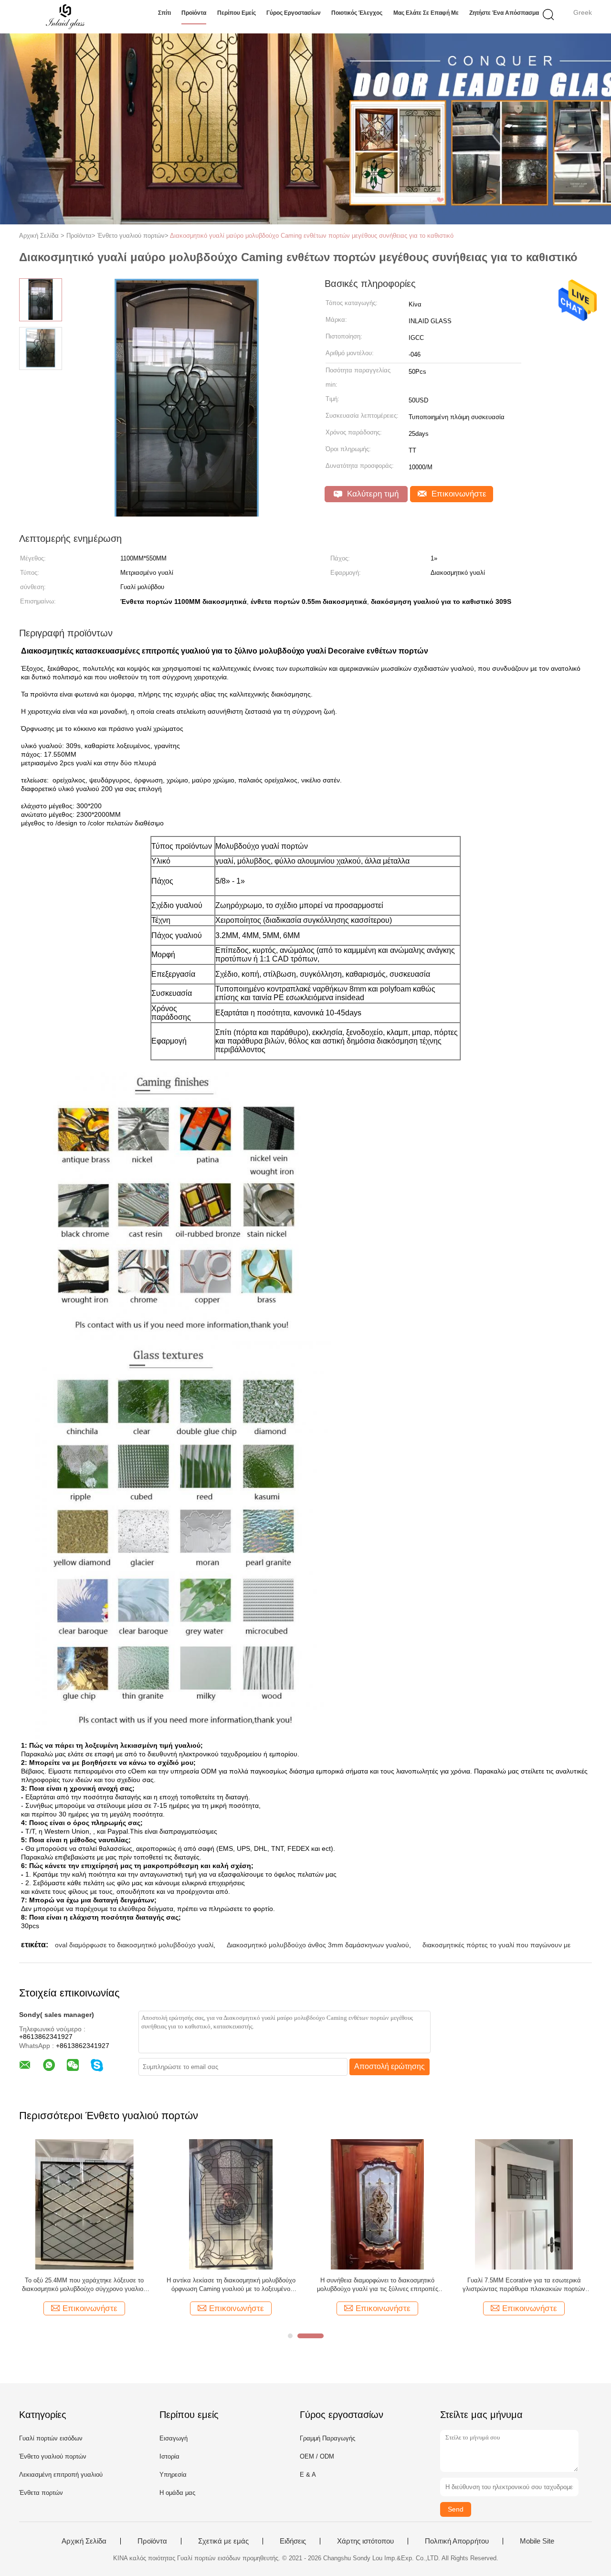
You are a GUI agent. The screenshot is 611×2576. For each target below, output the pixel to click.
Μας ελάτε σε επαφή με (426, 13)
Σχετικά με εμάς (223, 2541)
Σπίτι (164, 13)
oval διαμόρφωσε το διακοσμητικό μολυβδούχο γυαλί (134, 1945)
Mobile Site (537, 2541)
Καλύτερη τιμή (372, 494)
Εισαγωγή (174, 2438)
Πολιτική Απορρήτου (457, 2541)
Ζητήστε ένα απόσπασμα (504, 13)
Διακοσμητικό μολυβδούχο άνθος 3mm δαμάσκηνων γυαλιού (318, 1945)
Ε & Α (308, 2475)
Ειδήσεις (293, 2541)
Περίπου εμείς (237, 13)
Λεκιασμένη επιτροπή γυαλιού (61, 2475)
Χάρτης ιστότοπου (365, 2541)
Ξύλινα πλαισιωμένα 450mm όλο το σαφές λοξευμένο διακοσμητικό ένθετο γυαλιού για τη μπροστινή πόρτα (524, 2285)
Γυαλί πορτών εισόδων (51, 2438)
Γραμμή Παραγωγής (327, 2438)
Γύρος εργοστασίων (294, 13)
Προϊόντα (194, 13)
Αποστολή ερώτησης (390, 2066)
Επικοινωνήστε (458, 494)
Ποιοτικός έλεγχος (357, 13)
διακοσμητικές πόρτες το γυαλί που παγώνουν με (496, 1945)
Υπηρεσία (173, 2475)
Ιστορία (169, 2456)
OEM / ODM (317, 2456)
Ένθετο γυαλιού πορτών (53, 2456)
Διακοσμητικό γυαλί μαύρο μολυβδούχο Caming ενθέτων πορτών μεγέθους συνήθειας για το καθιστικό (312, 236)
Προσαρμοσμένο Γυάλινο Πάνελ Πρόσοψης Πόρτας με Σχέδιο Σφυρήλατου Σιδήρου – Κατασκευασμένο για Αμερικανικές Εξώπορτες (84, 2285)
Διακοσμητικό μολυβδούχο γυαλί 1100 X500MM (231, 2285)
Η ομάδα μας (177, 2493)
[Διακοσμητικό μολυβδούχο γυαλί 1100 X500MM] (231, 2204)
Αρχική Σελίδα (84, 2541)
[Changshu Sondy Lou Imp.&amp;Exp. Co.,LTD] (66, 17)
